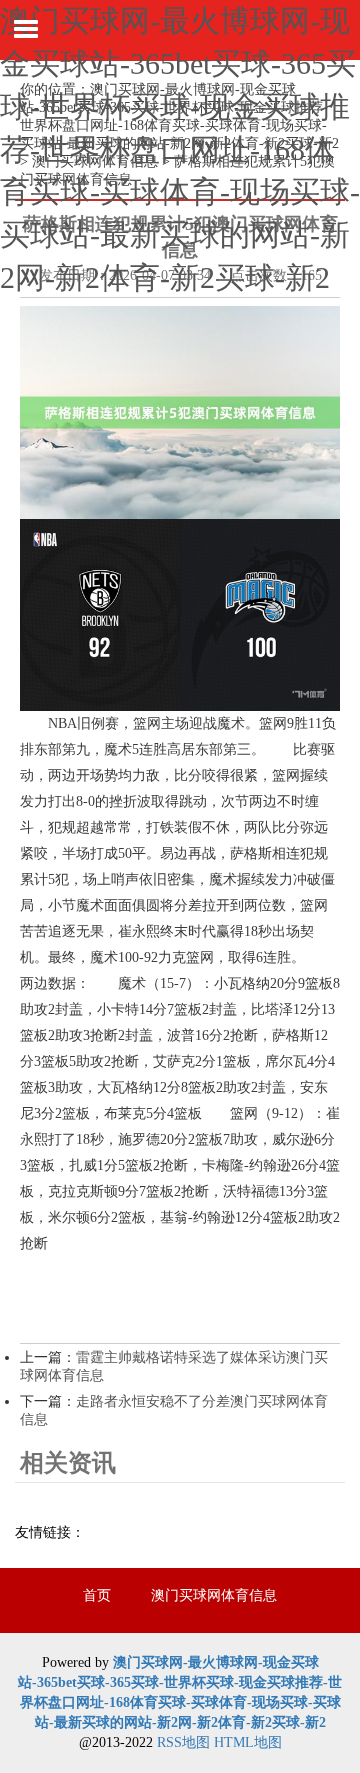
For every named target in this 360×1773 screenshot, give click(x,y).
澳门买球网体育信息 (214, 1595)
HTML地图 (248, 1742)
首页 (97, 1595)
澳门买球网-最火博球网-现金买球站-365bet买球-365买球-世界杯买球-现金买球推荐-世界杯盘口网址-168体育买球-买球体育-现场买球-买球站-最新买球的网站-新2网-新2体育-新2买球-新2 (180, 149)
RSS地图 (183, 1742)
